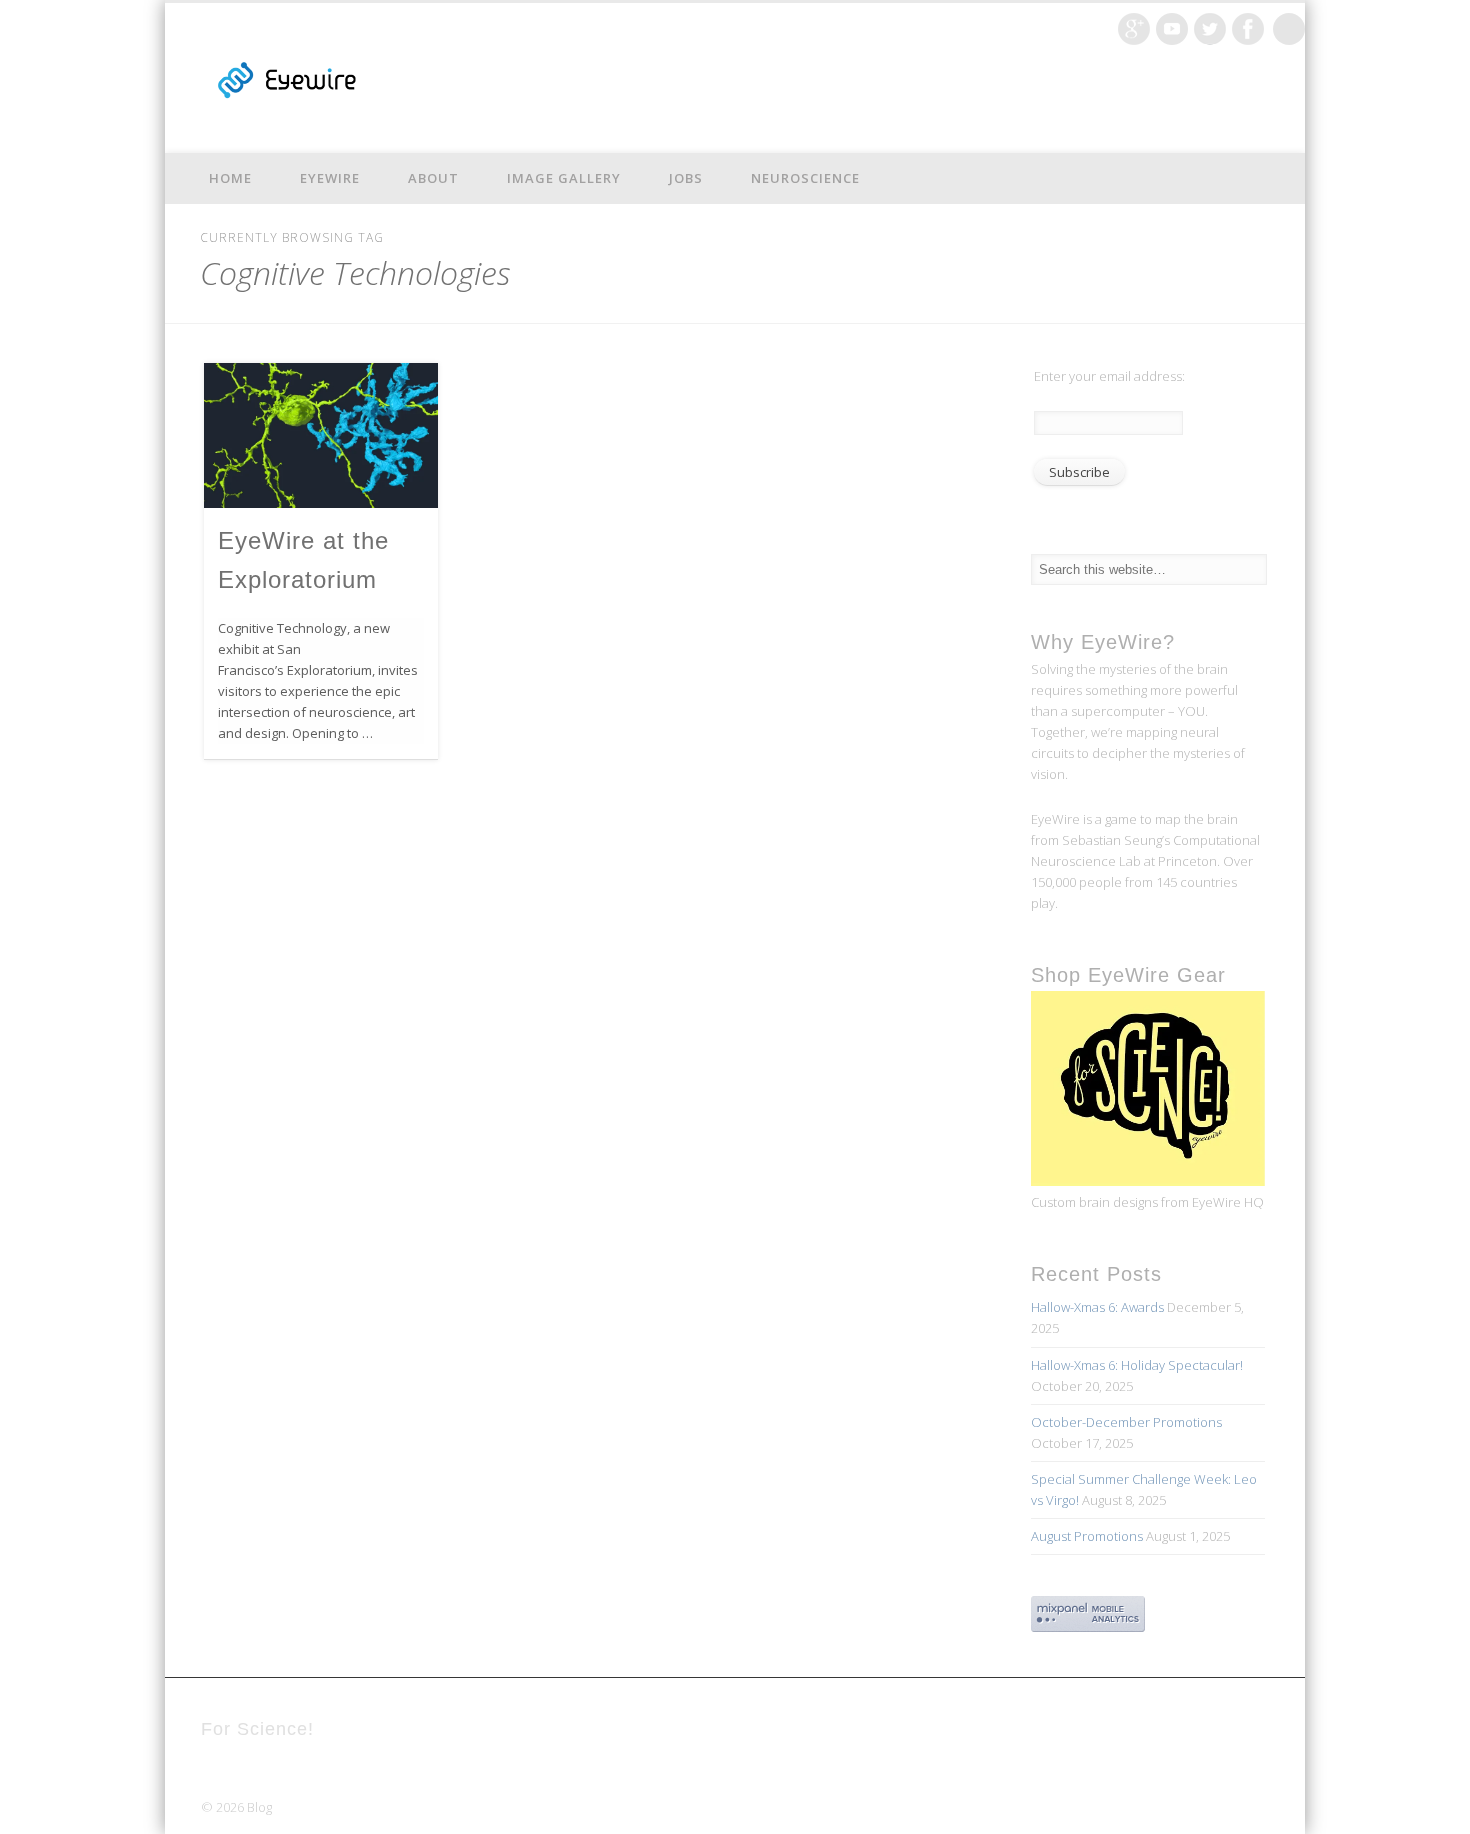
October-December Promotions (1126, 1422)
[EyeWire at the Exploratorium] (321, 435)
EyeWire (330, 178)
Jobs (686, 178)
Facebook (1248, 29)
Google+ (1134, 29)
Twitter (1210, 29)
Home (230, 178)
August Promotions (1087, 1536)
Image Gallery (564, 178)
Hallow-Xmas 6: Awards (1097, 1307)
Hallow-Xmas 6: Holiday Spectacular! (1137, 1365)
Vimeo (1172, 29)
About (433, 178)
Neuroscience (805, 178)
